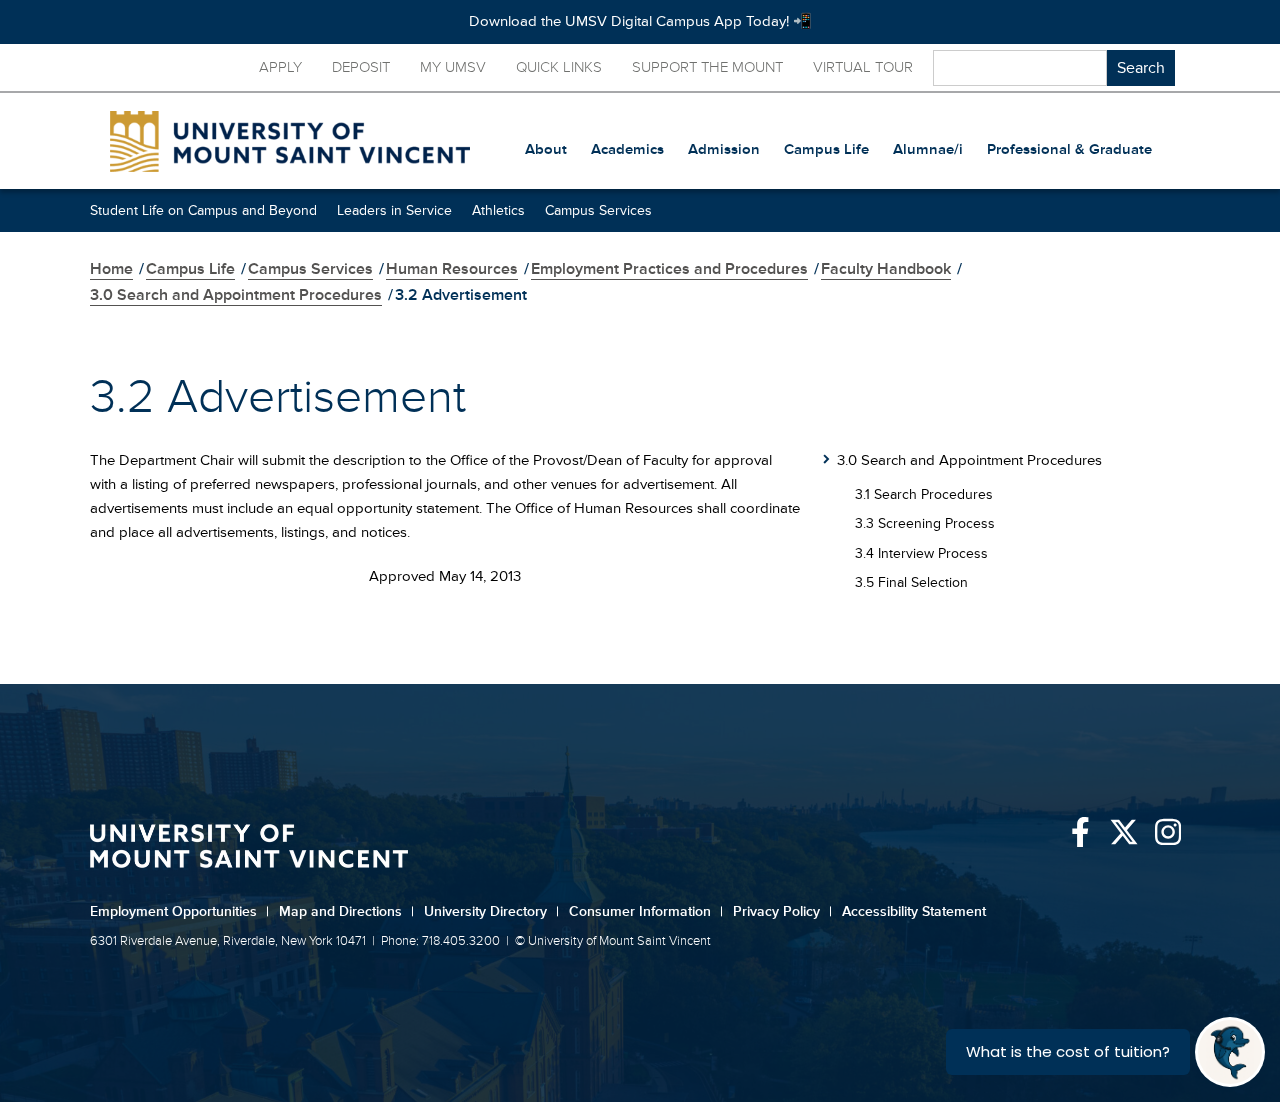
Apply (280, 67)
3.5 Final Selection (911, 582)
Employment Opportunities (179, 911)
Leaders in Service (394, 210)
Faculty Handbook (886, 269)
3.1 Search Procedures (924, 494)
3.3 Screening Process (925, 523)
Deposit (361, 67)
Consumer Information (646, 911)
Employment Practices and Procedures (669, 269)
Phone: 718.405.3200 (440, 941)
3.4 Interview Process (921, 553)
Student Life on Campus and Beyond (203, 210)
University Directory (491, 911)
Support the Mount (707, 67)
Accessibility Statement (914, 911)
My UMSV (453, 67)
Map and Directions (346, 911)
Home (111, 269)
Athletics (498, 210)
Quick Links (559, 67)
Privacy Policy (782, 911)
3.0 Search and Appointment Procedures (236, 295)
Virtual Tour (863, 67)
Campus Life (190, 269)
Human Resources (452, 269)
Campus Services (598, 210)
